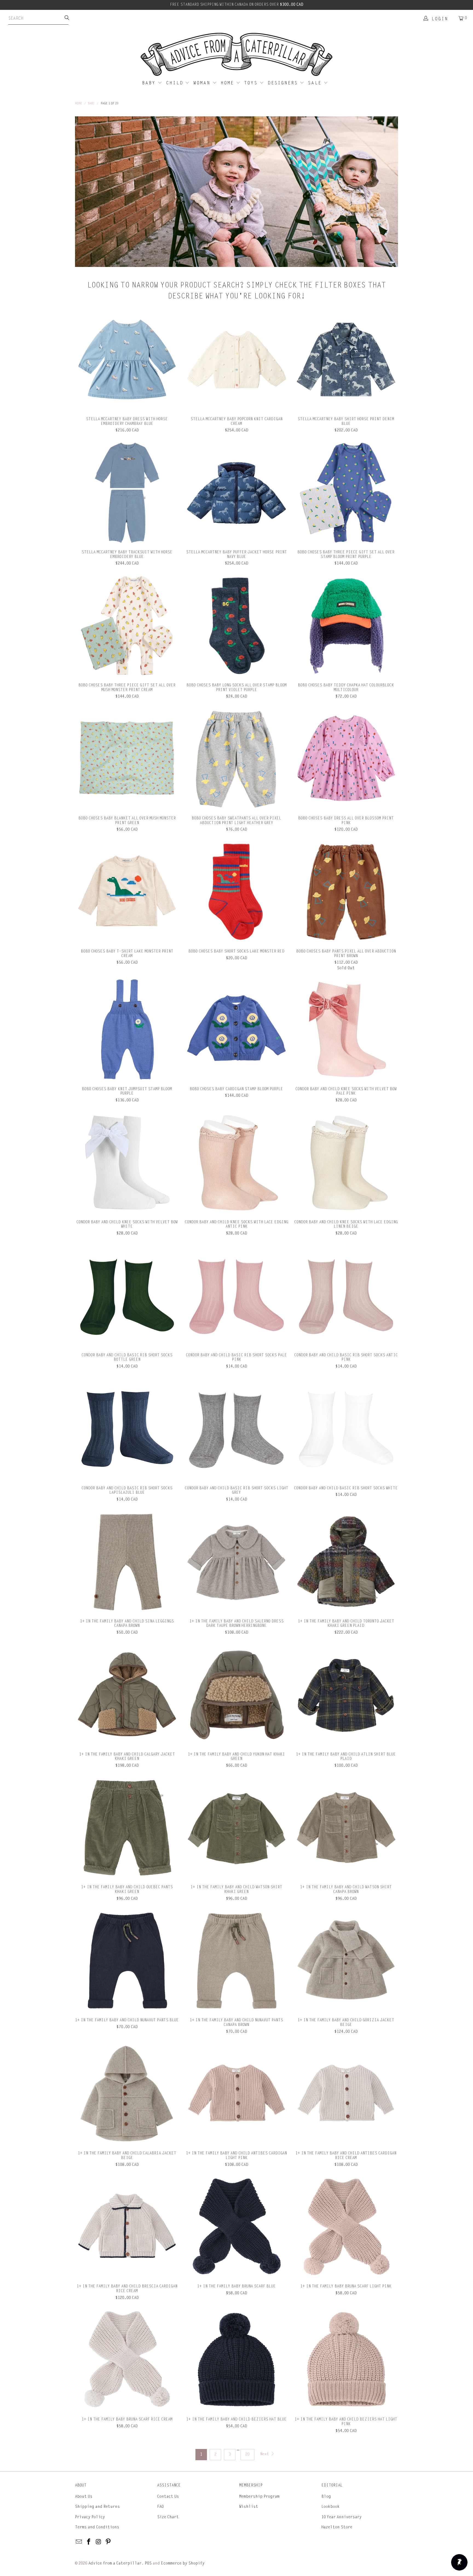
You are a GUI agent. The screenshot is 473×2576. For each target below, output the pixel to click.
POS (148, 2563)
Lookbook (331, 2507)
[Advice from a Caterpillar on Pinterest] (108, 2542)
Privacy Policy (90, 2517)
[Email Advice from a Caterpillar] (79, 2542)
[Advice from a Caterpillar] (236, 55)
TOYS (252, 83)
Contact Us (168, 2496)
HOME (228, 83)
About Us (84, 2496)
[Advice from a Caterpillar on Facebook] (89, 2542)
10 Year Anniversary (341, 2517)
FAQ (160, 2507)
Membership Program (259, 2496)
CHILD (176, 83)
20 (247, 2454)
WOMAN (203, 83)
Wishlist (249, 2507)
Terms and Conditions (97, 2527)
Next (265, 2454)
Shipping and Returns (97, 2507)
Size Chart (168, 2517)
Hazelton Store (337, 2527)
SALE (316, 83)
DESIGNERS (284, 83)
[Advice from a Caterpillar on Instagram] (99, 2542)
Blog (326, 2496)
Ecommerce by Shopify (183, 2563)
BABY (150, 83)
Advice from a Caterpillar (115, 2563)
